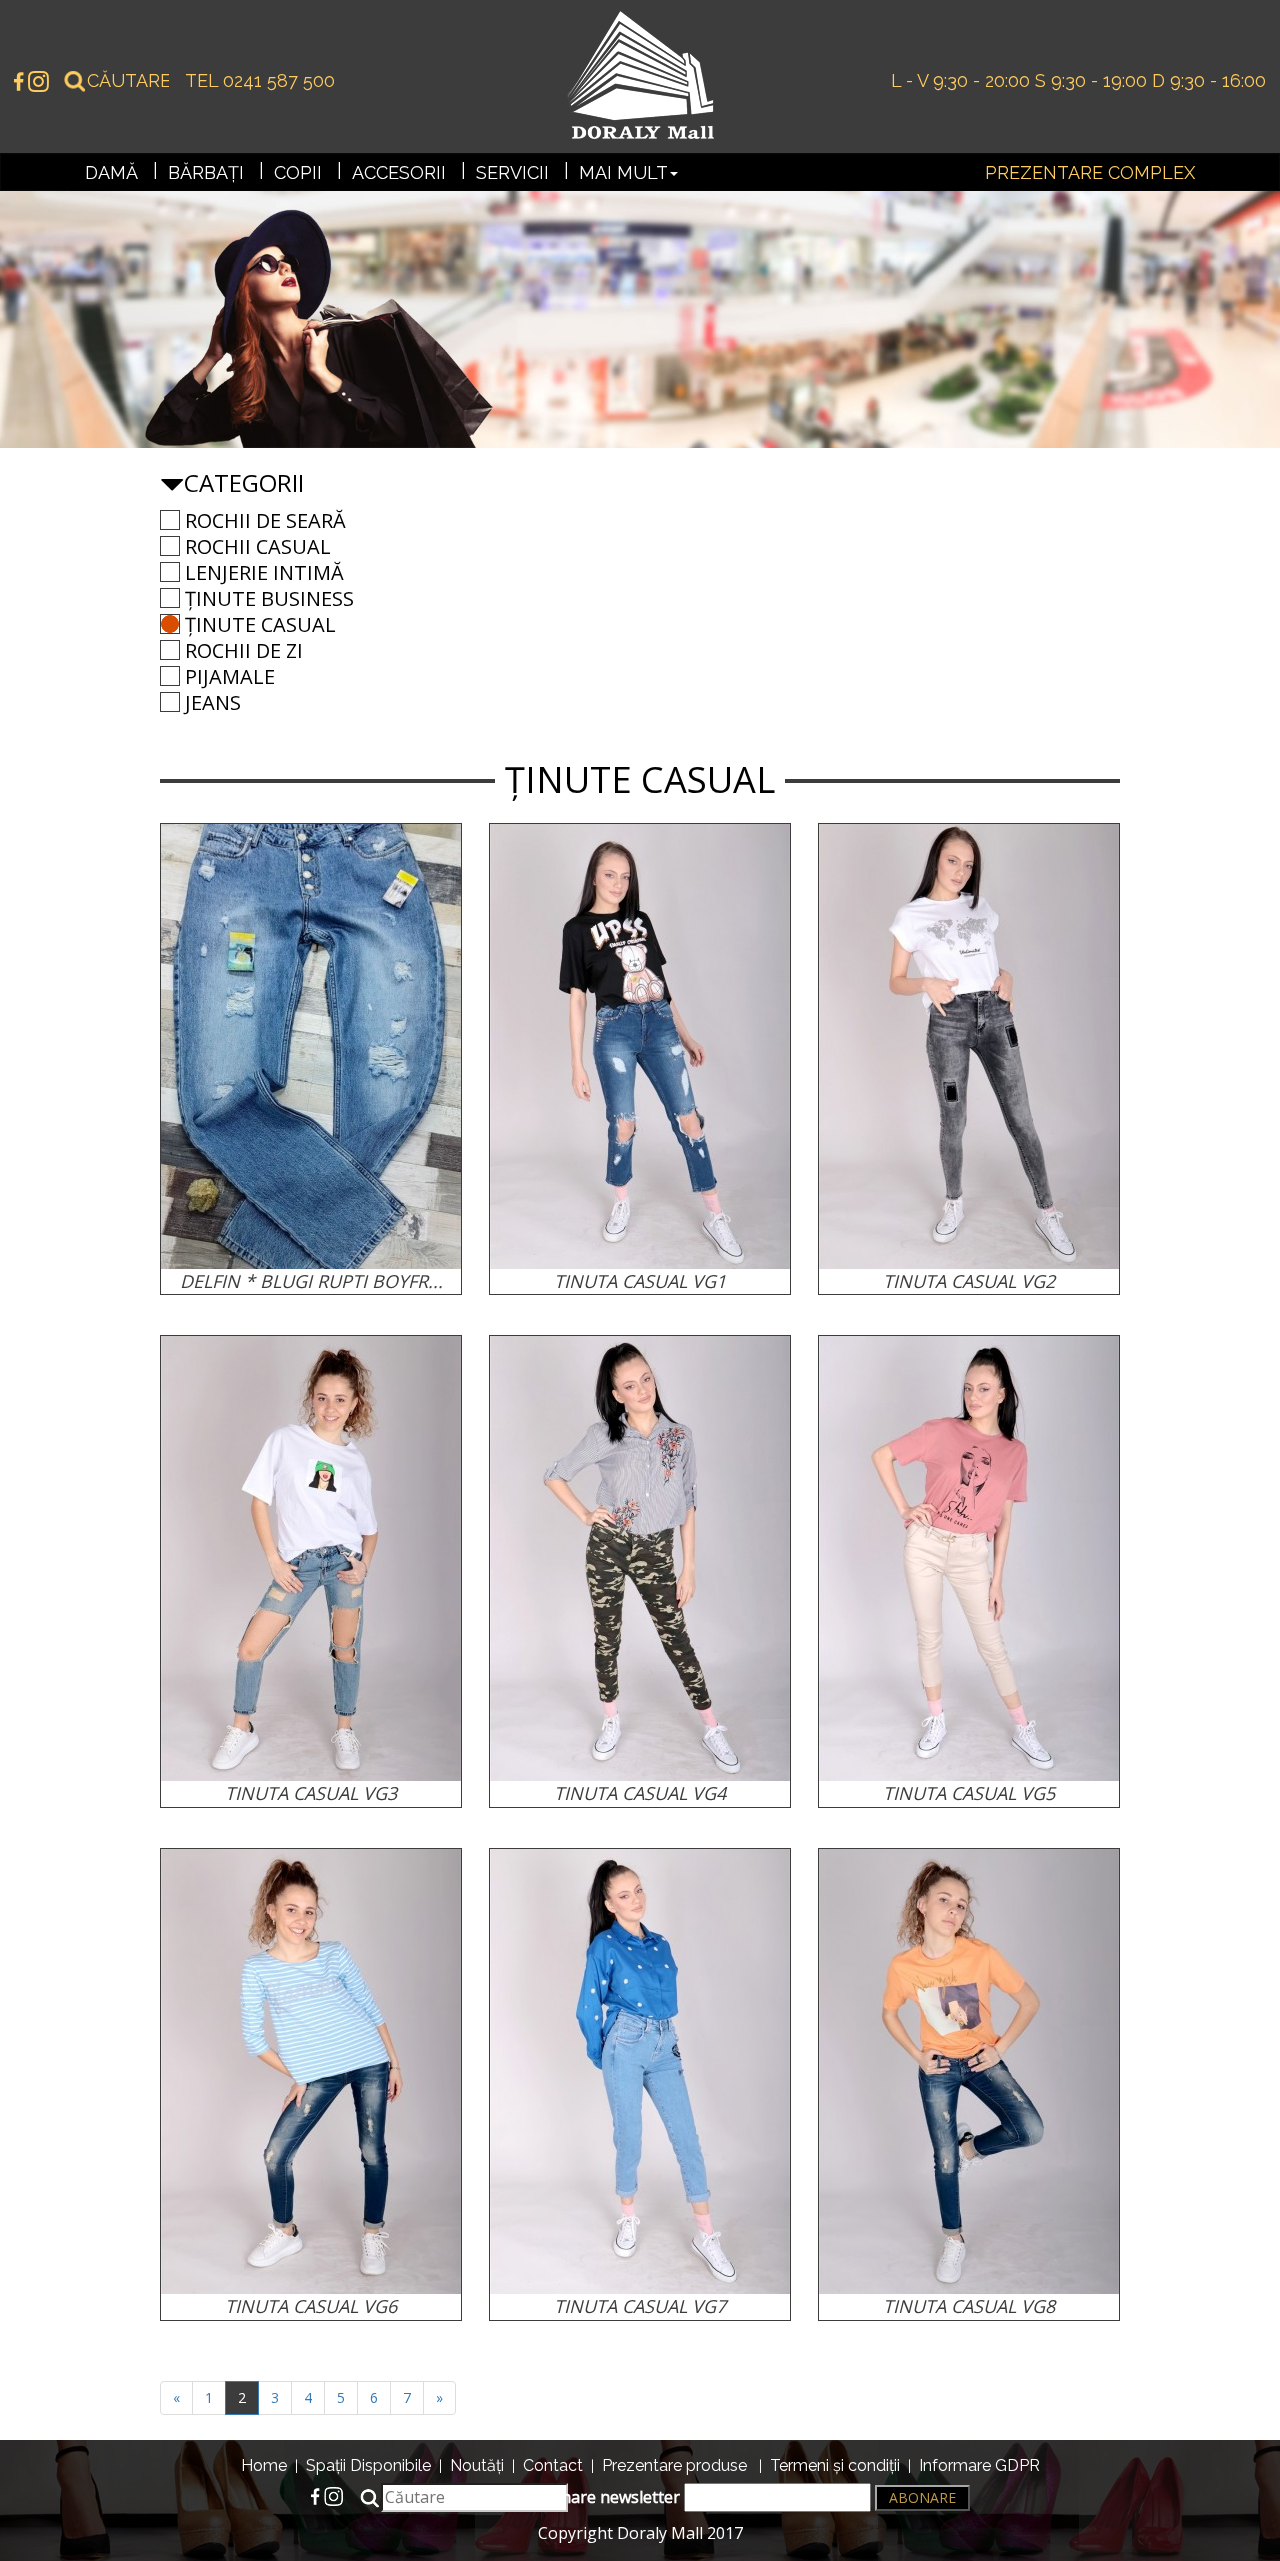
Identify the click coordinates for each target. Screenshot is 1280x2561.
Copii (298, 172)
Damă (111, 172)
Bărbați (206, 172)
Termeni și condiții (835, 2465)
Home (264, 2465)
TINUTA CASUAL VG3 (311, 1793)
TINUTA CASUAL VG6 (311, 2306)
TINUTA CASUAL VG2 (969, 1281)
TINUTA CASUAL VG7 (640, 2306)
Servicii (512, 172)
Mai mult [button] (623, 172)
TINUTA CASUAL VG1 (640, 1281)
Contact (553, 2465)
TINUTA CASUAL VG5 (969, 1793)
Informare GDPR (979, 2465)
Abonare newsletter (607, 2497)
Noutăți (477, 2465)
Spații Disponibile (368, 2465)
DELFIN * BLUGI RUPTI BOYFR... (311, 1281)
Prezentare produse (674, 2465)
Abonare (922, 2497)
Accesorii (399, 172)
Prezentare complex (1090, 172)
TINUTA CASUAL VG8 (969, 2306)
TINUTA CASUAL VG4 (640, 1793)
